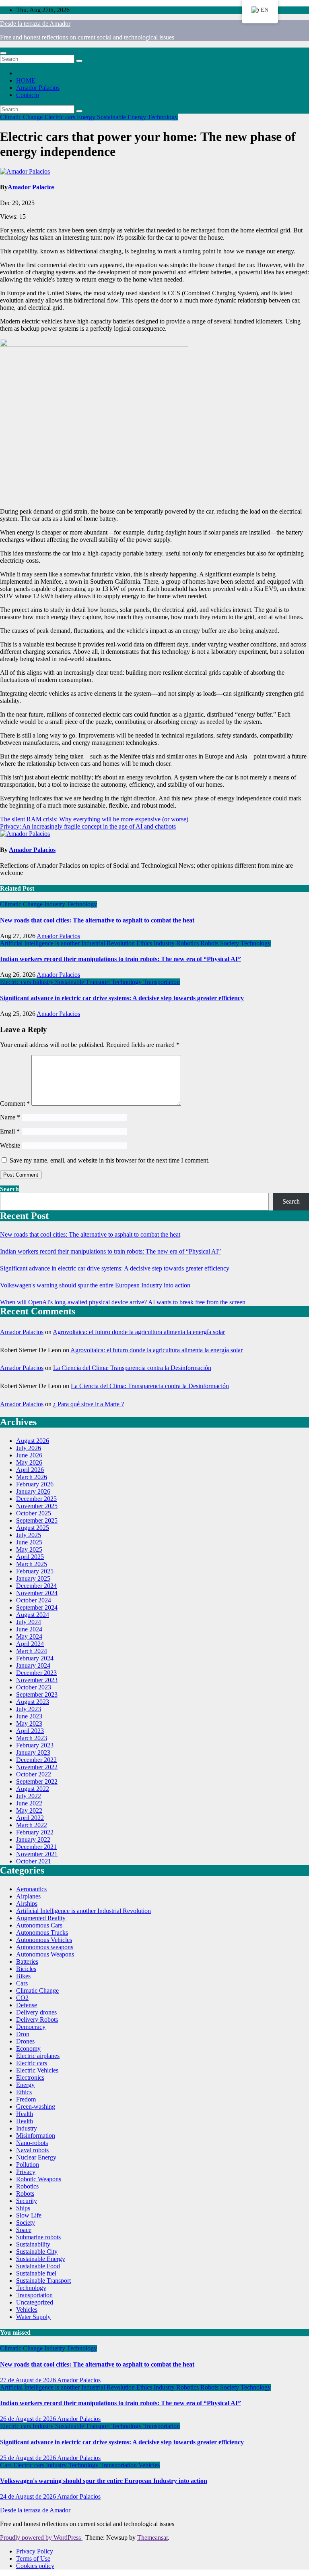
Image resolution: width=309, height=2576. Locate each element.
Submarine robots (38, 2237)
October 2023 (34, 1687)
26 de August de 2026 (29, 2419)
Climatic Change (22, 117)
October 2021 (34, 1861)
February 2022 (35, 1832)
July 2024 (29, 1622)
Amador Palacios (38, 88)
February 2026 (35, 1484)
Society (230, 943)
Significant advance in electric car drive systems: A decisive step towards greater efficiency (122, 998)
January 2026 (33, 1491)
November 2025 (37, 1506)
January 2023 (33, 1752)
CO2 (22, 1998)
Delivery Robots (37, 2020)
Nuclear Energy (36, 2157)
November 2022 (37, 1767)
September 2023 (37, 1694)
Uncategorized (35, 2302)
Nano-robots (32, 2143)
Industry (56, 904)
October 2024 (34, 1600)
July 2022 (29, 1796)
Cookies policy (35, 2566)
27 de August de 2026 (29, 2380)
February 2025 (35, 1571)
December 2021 (36, 1847)
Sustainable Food (38, 2266)
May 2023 (29, 1723)
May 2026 (29, 1462)
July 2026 (29, 1448)
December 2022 (36, 1760)
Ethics (145, 943)
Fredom (26, 2099)
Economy (28, 2049)
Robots (210, 943)
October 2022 (34, 1774)
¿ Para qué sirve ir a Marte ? (89, 1404)
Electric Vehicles (37, 2070)
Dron (23, 2034)
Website (10, 1145)
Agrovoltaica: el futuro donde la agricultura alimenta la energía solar (139, 1332)
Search (9, 1189)
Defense (27, 2005)
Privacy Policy (35, 2551)
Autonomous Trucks (42, 1933)
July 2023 (29, 1709)
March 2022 (32, 1825)
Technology (163, 117)
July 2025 (29, 1535)
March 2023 (32, 1738)
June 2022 (29, 1803)
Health (25, 2114)
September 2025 (37, 1520)
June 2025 (29, 1542)
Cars (22, 1983)
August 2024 (33, 1615)
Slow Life (29, 2215)
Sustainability (33, 2244)
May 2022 (29, 1810)
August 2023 (33, 1702)
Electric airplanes (38, 2056)
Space (24, 2230)
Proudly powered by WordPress (41, 2538)
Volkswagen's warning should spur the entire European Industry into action (95, 1285)
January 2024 (33, 1665)
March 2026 (32, 1477)
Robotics (188, 943)
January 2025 (33, 1578)
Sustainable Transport (83, 982)
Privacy (26, 2172)
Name (10, 1117)
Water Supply (33, 2317)
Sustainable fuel (36, 2273)
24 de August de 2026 (29, 2496)
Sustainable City (37, 2252)
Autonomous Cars (39, 1925)
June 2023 (29, 1716)
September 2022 (37, 1781)
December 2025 (36, 1499)
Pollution (28, 2165)
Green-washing (36, 2107)
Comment (15, 1104)
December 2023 (36, 1673)
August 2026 (33, 1441)
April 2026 (30, 1470)
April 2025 (30, 1557)
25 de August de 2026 (29, 2458)
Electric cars (61, 117)
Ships (23, 2208)
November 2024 (37, 1593)
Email (10, 1131)
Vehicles (27, 2310)
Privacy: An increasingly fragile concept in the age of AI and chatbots (88, 826)
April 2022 (30, 1818)
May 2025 (29, 1549)
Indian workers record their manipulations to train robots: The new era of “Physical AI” (121, 959)
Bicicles (26, 1969)
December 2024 (36, 1586)
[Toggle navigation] (3, 53)
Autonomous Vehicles (44, 1940)
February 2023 (35, 1745)
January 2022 (33, 1839)
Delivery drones (36, 2012)
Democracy (31, 2027)
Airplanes (28, 1896)
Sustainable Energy (122, 117)
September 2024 (37, 1607)
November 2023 (37, 1680)
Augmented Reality (41, 1918)
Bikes (23, 1976)
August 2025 (33, 1528)
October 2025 (34, 1513)
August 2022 (33, 1789)
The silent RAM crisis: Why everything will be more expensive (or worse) (94, 819)
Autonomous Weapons (45, 1954)
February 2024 (35, 1658)
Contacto (28, 95)
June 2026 (29, 1455)
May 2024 (29, 1636)
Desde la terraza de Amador (35, 24)
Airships (27, 1904)
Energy (87, 117)
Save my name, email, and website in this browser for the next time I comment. (110, 1160)
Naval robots (32, 2150)
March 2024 (32, 1651)
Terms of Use (33, 2558)
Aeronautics (31, 1889)
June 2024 (29, 1629)
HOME (26, 80)
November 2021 (37, 1854)
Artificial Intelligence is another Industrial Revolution (68, 943)
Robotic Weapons (39, 2179)
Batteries (27, 1962)
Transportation (162, 982)
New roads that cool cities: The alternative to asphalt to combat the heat (97, 920)
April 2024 (30, 1644)
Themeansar (152, 2538)
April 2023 (30, 1731)
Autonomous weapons (45, 1947)
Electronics (30, 2078)
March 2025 (32, 1564)
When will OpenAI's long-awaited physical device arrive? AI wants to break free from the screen (123, 1302)
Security (27, 2201)
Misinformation (36, 2136)
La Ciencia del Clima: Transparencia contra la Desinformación (132, 1368)
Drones (25, 2041)
